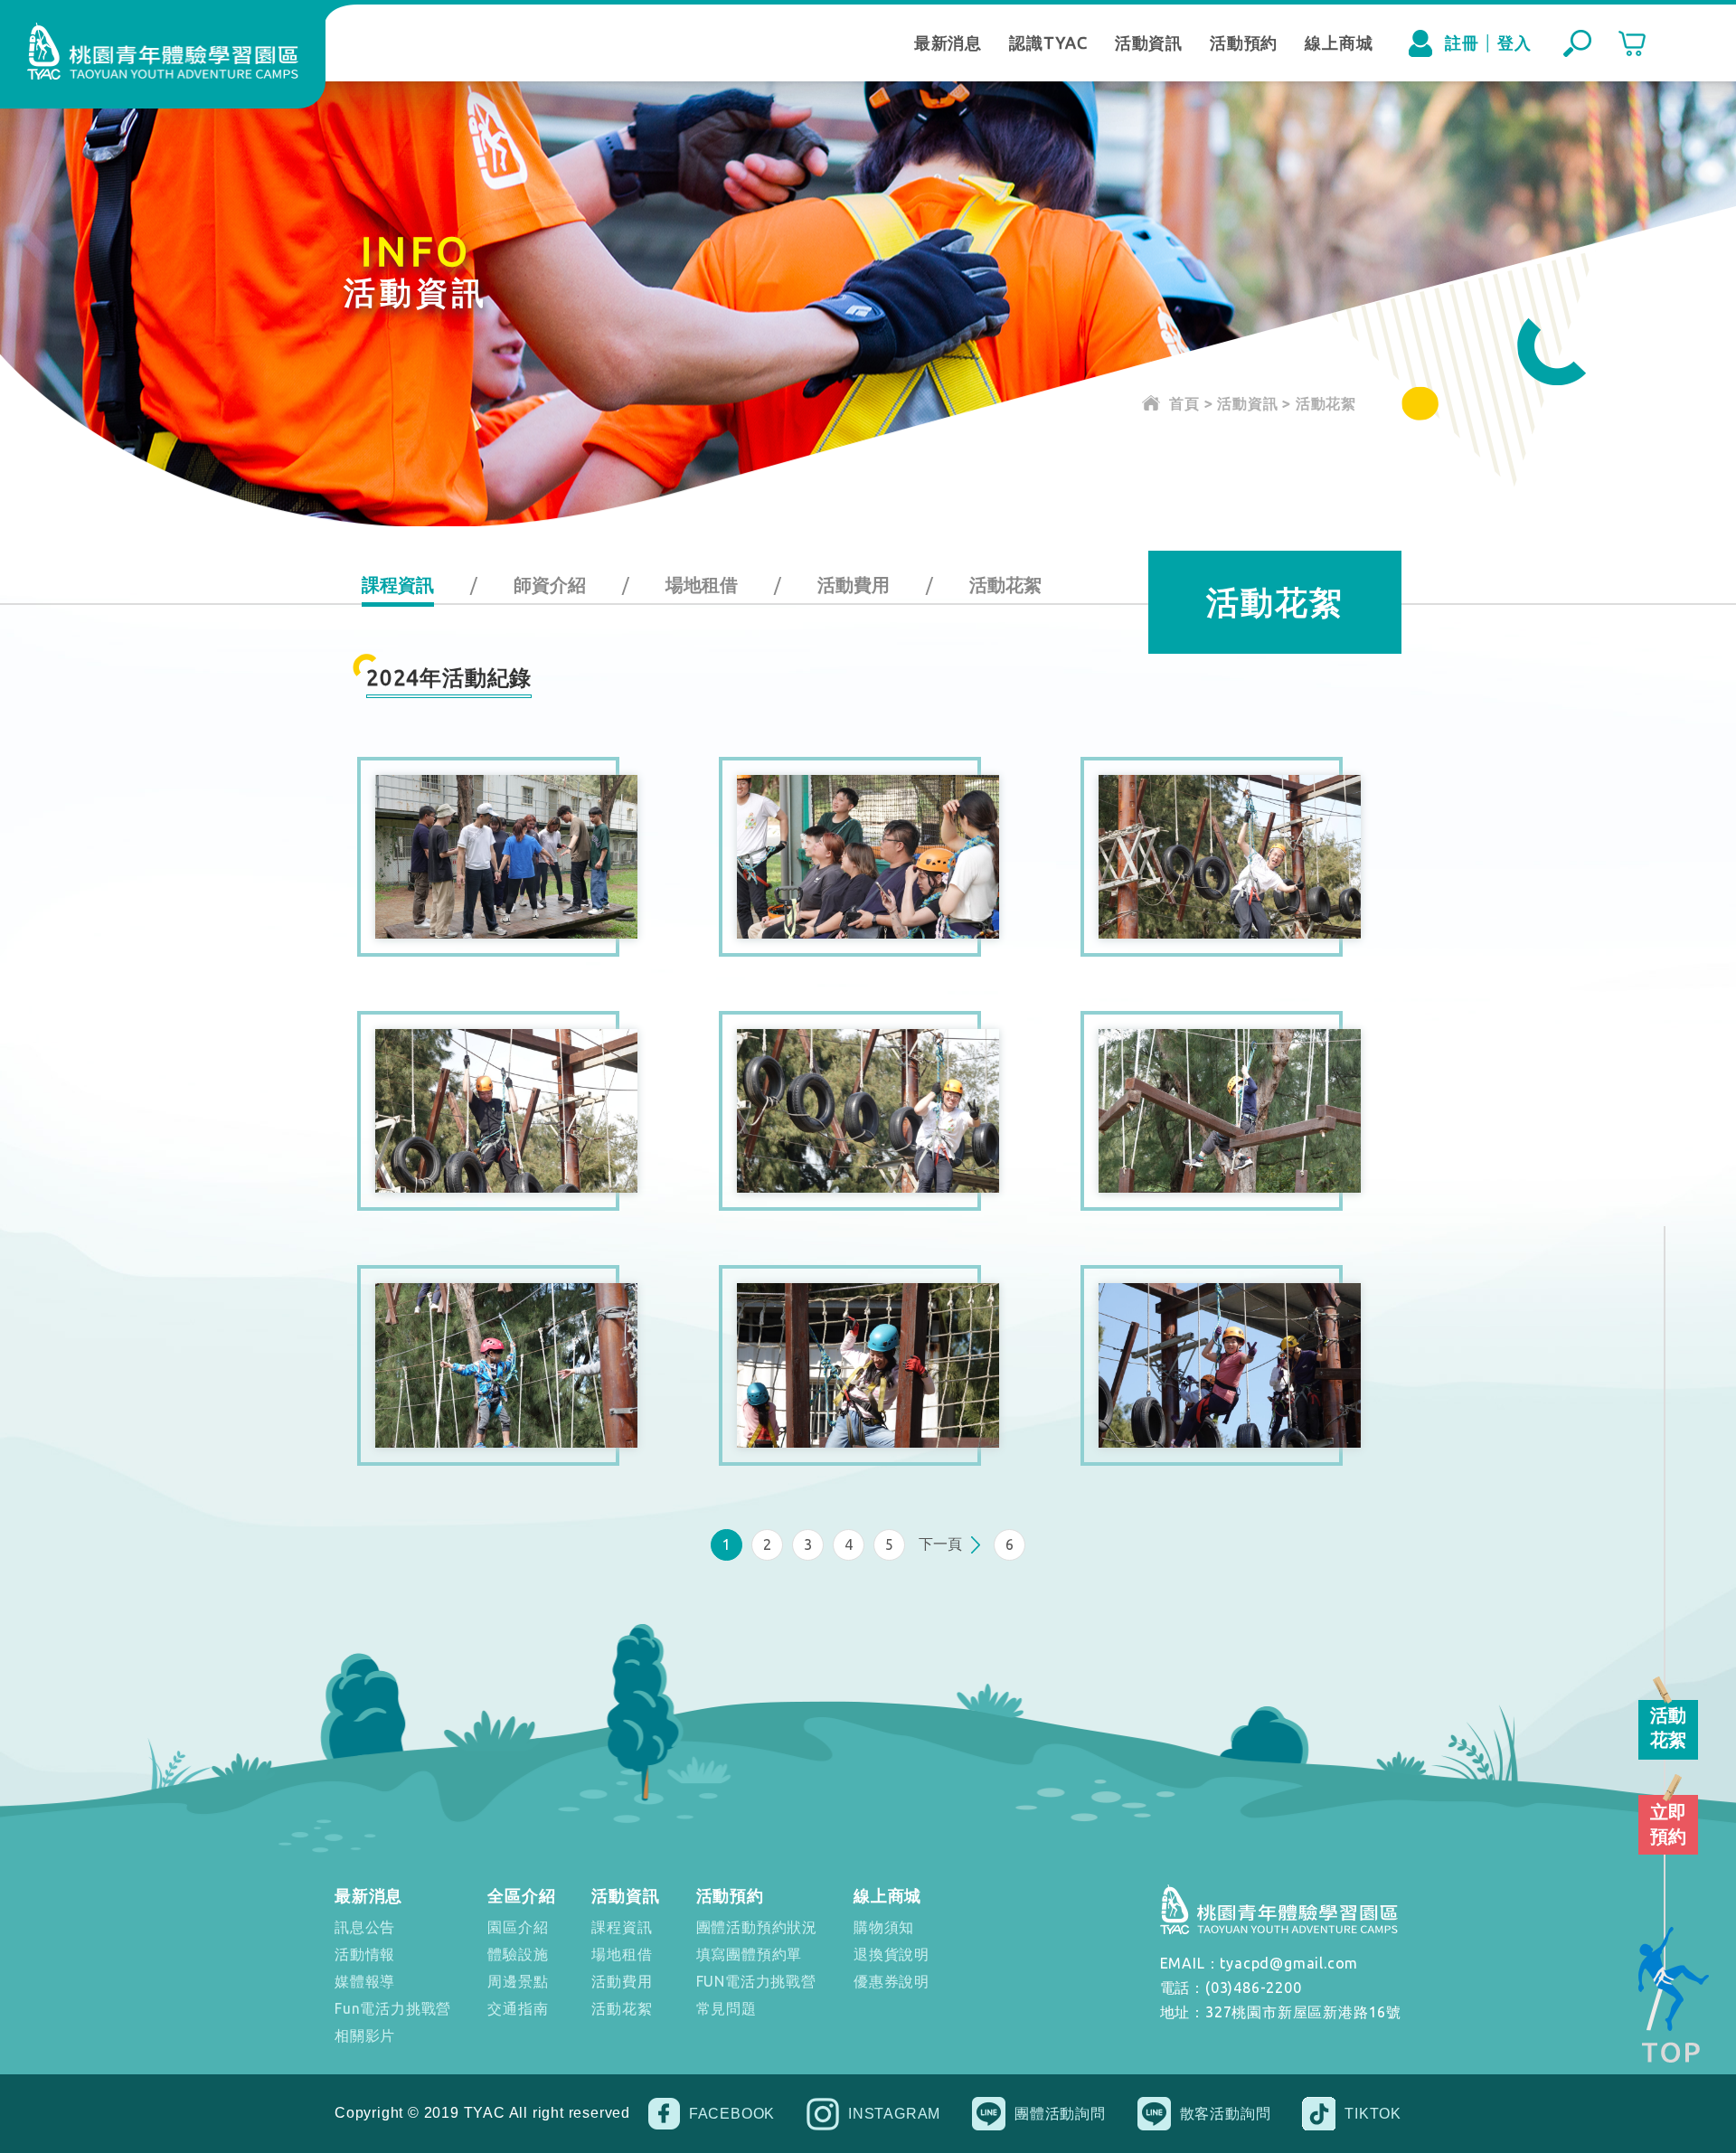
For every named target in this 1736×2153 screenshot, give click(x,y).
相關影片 (365, 2035)
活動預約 (1244, 42)
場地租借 (702, 585)
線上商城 (1339, 42)
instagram (894, 2114)
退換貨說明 (892, 1954)
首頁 (1184, 403)
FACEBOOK (732, 2114)
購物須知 (884, 1927)
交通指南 (518, 2008)
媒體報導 (365, 1981)
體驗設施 (518, 1954)
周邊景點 (518, 1981)
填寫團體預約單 (750, 1954)
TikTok (1373, 2114)
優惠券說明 (892, 1981)
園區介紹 (518, 1927)
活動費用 (854, 585)
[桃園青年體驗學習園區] (163, 51)
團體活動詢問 (1060, 2114)
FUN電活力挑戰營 (756, 1981)
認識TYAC (1048, 42)
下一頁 (940, 1544)
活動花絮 (1005, 585)
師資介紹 (550, 585)
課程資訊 (398, 585)
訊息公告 (365, 1927)
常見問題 (726, 2008)
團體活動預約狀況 (757, 1927)
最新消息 (948, 42)
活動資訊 (1149, 42)
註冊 (1462, 42)
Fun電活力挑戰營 (393, 2008)
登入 (1514, 42)
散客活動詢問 (1226, 2114)
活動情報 (365, 1954)
